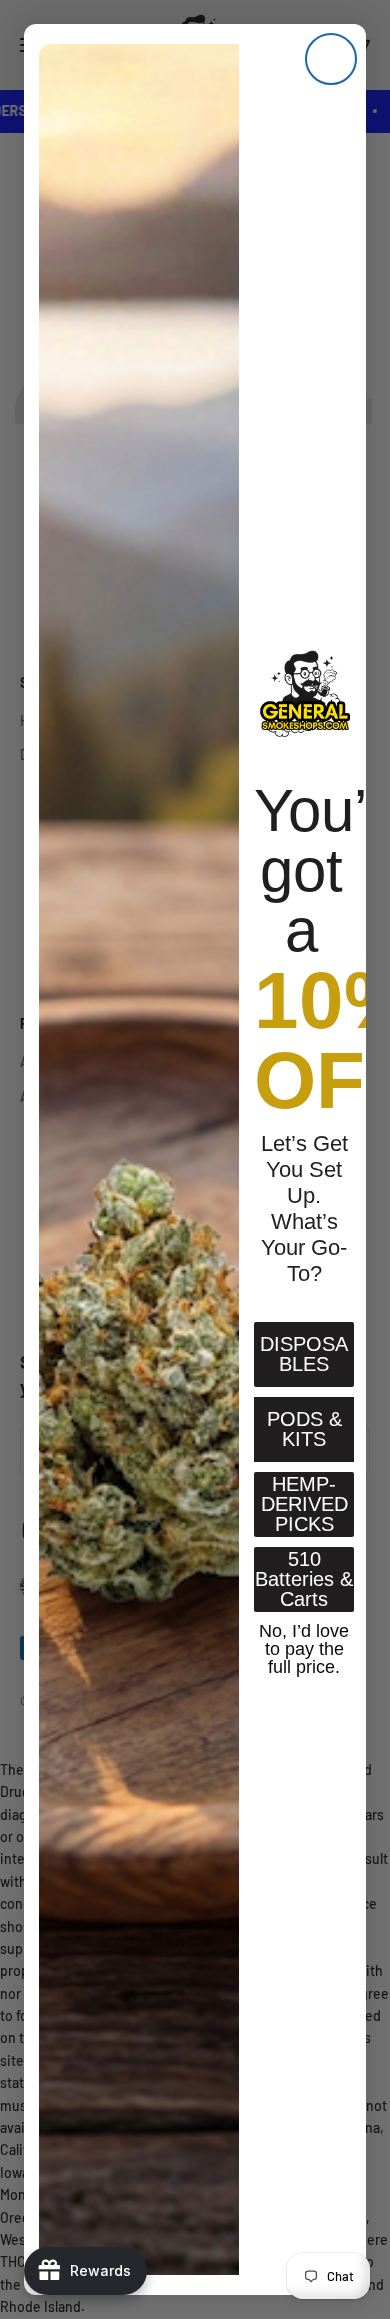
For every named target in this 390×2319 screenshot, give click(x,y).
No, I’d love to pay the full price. (304, 1647)
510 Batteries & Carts (304, 1579)
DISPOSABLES (304, 1354)
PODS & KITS (304, 1429)
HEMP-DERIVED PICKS (304, 1504)
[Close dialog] (331, 59)
